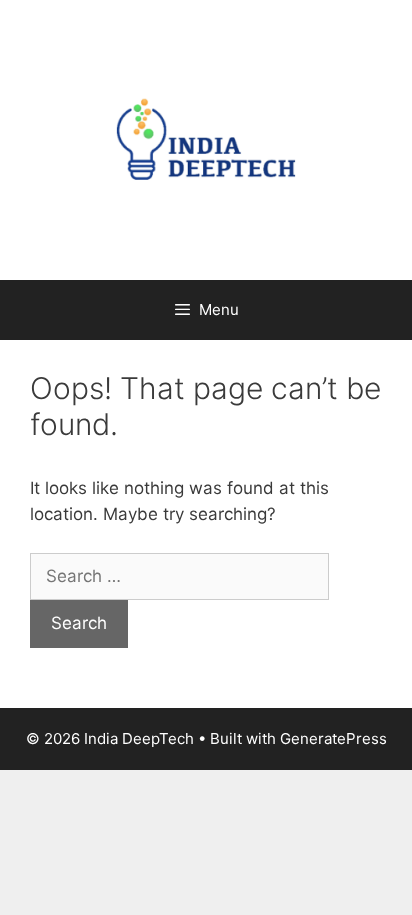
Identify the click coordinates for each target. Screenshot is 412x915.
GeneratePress (333, 738)
